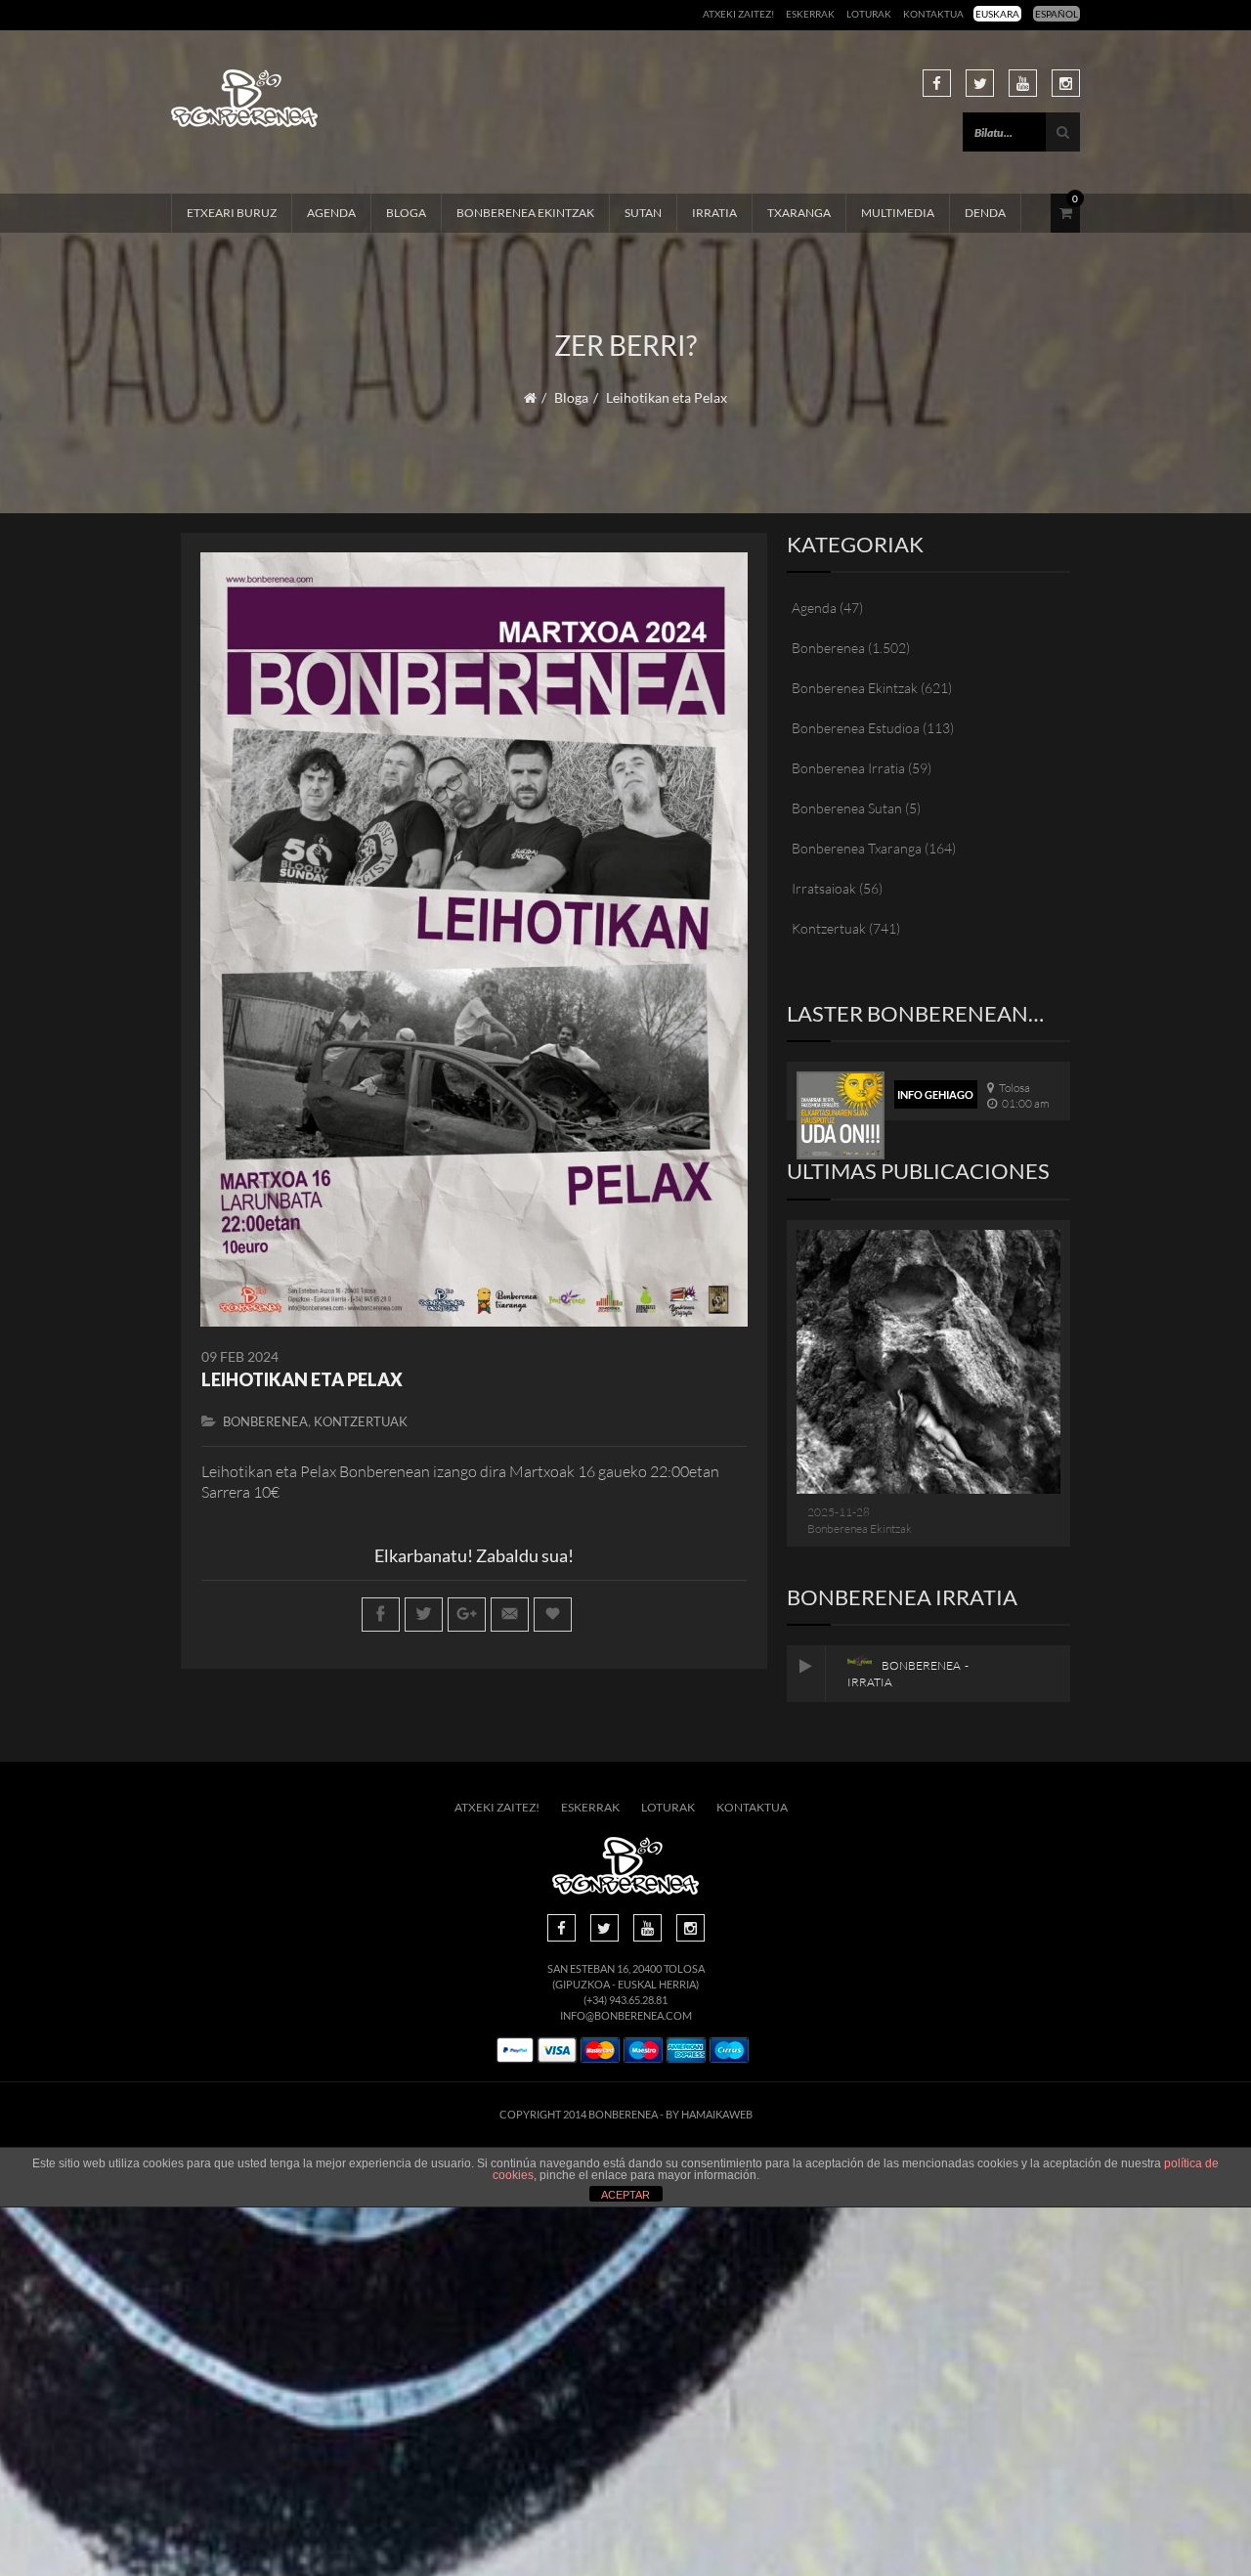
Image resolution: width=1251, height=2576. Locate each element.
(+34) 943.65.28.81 (625, 2000)
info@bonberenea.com (626, 2015)
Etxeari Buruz (232, 213)
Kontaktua (933, 14)
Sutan (643, 213)
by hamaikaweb (709, 2114)
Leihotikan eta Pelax (302, 1379)
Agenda (331, 213)
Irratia (714, 213)
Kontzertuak (361, 1421)
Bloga (406, 213)
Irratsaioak (824, 888)
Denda (985, 213)
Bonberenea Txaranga (857, 848)
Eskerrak (810, 14)
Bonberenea (265, 1421)
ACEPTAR (625, 2195)
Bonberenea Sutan (847, 808)
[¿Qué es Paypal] (515, 2051)
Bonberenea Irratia (848, 768)
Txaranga (799, 213)
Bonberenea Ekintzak (525, 213)
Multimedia (898, 213)
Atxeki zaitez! (738, 14)
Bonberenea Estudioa (856, 728)
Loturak (869, 14)
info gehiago (935, 1094)
